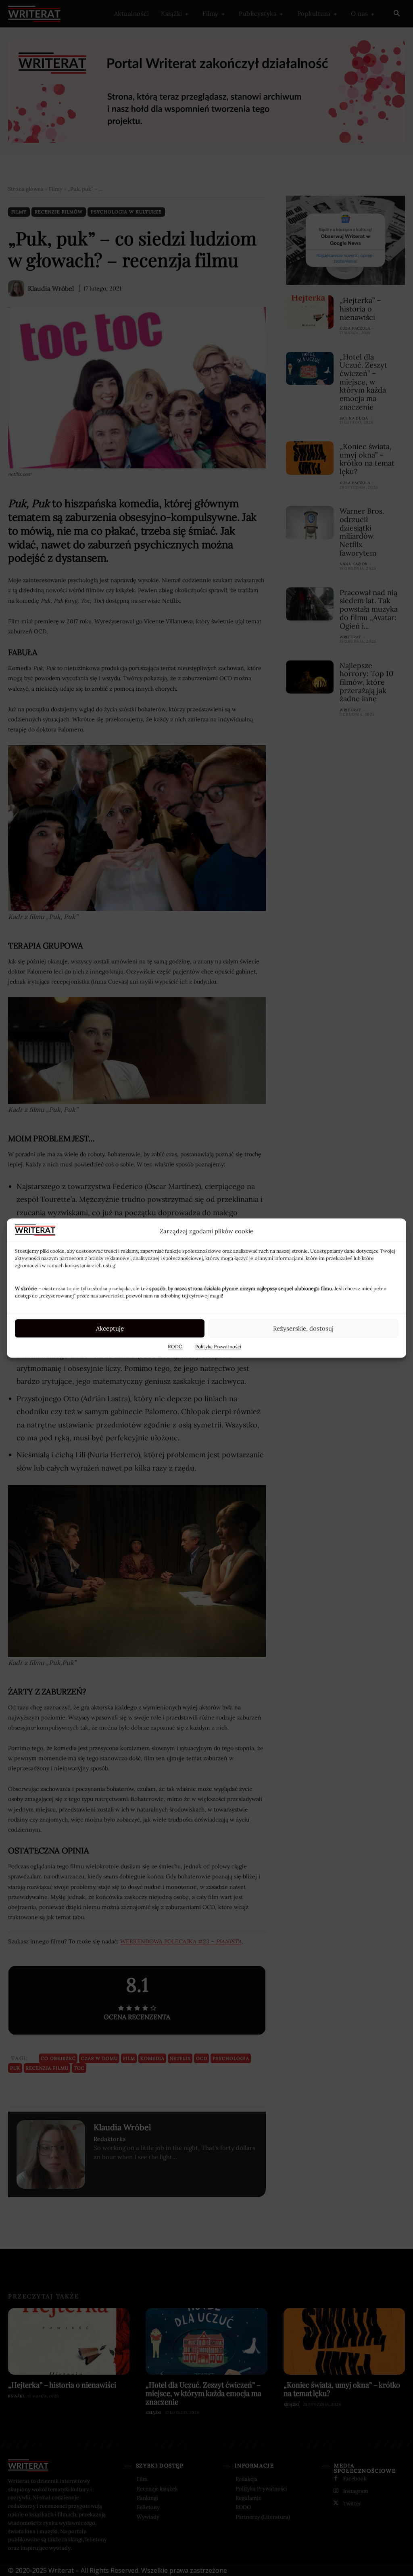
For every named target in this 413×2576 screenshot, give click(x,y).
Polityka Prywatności (218, 1346)
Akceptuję (110, 1328)
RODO (175, 1346)
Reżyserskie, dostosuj (303, 1328)
